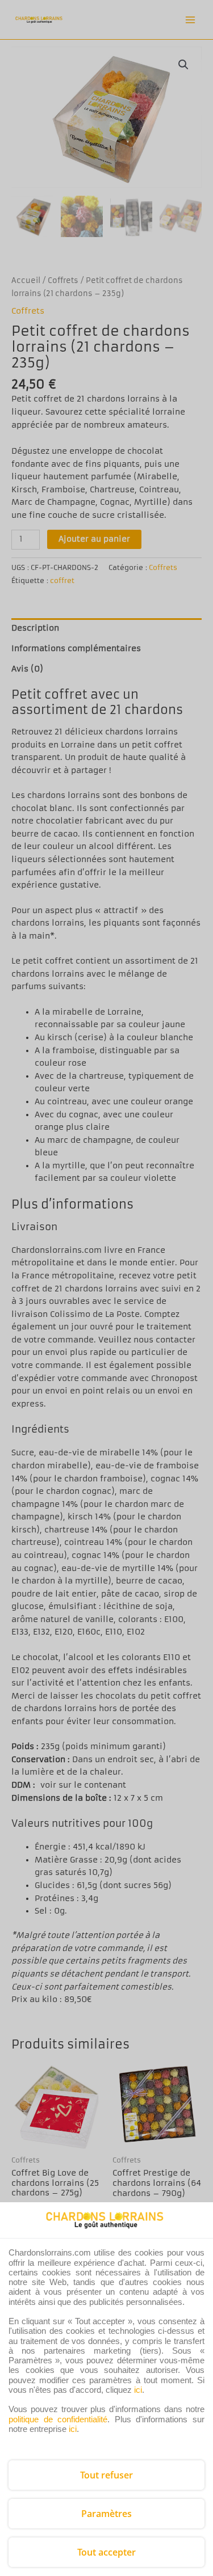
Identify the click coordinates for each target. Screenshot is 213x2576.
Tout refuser (106, 2475)
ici (138, 2390)
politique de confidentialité (58, 2419)
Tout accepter (106, 2552)
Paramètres (106, 2514)
